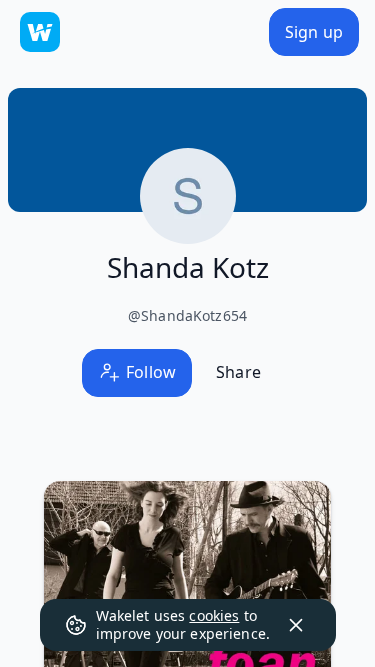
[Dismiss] (296, 625)
